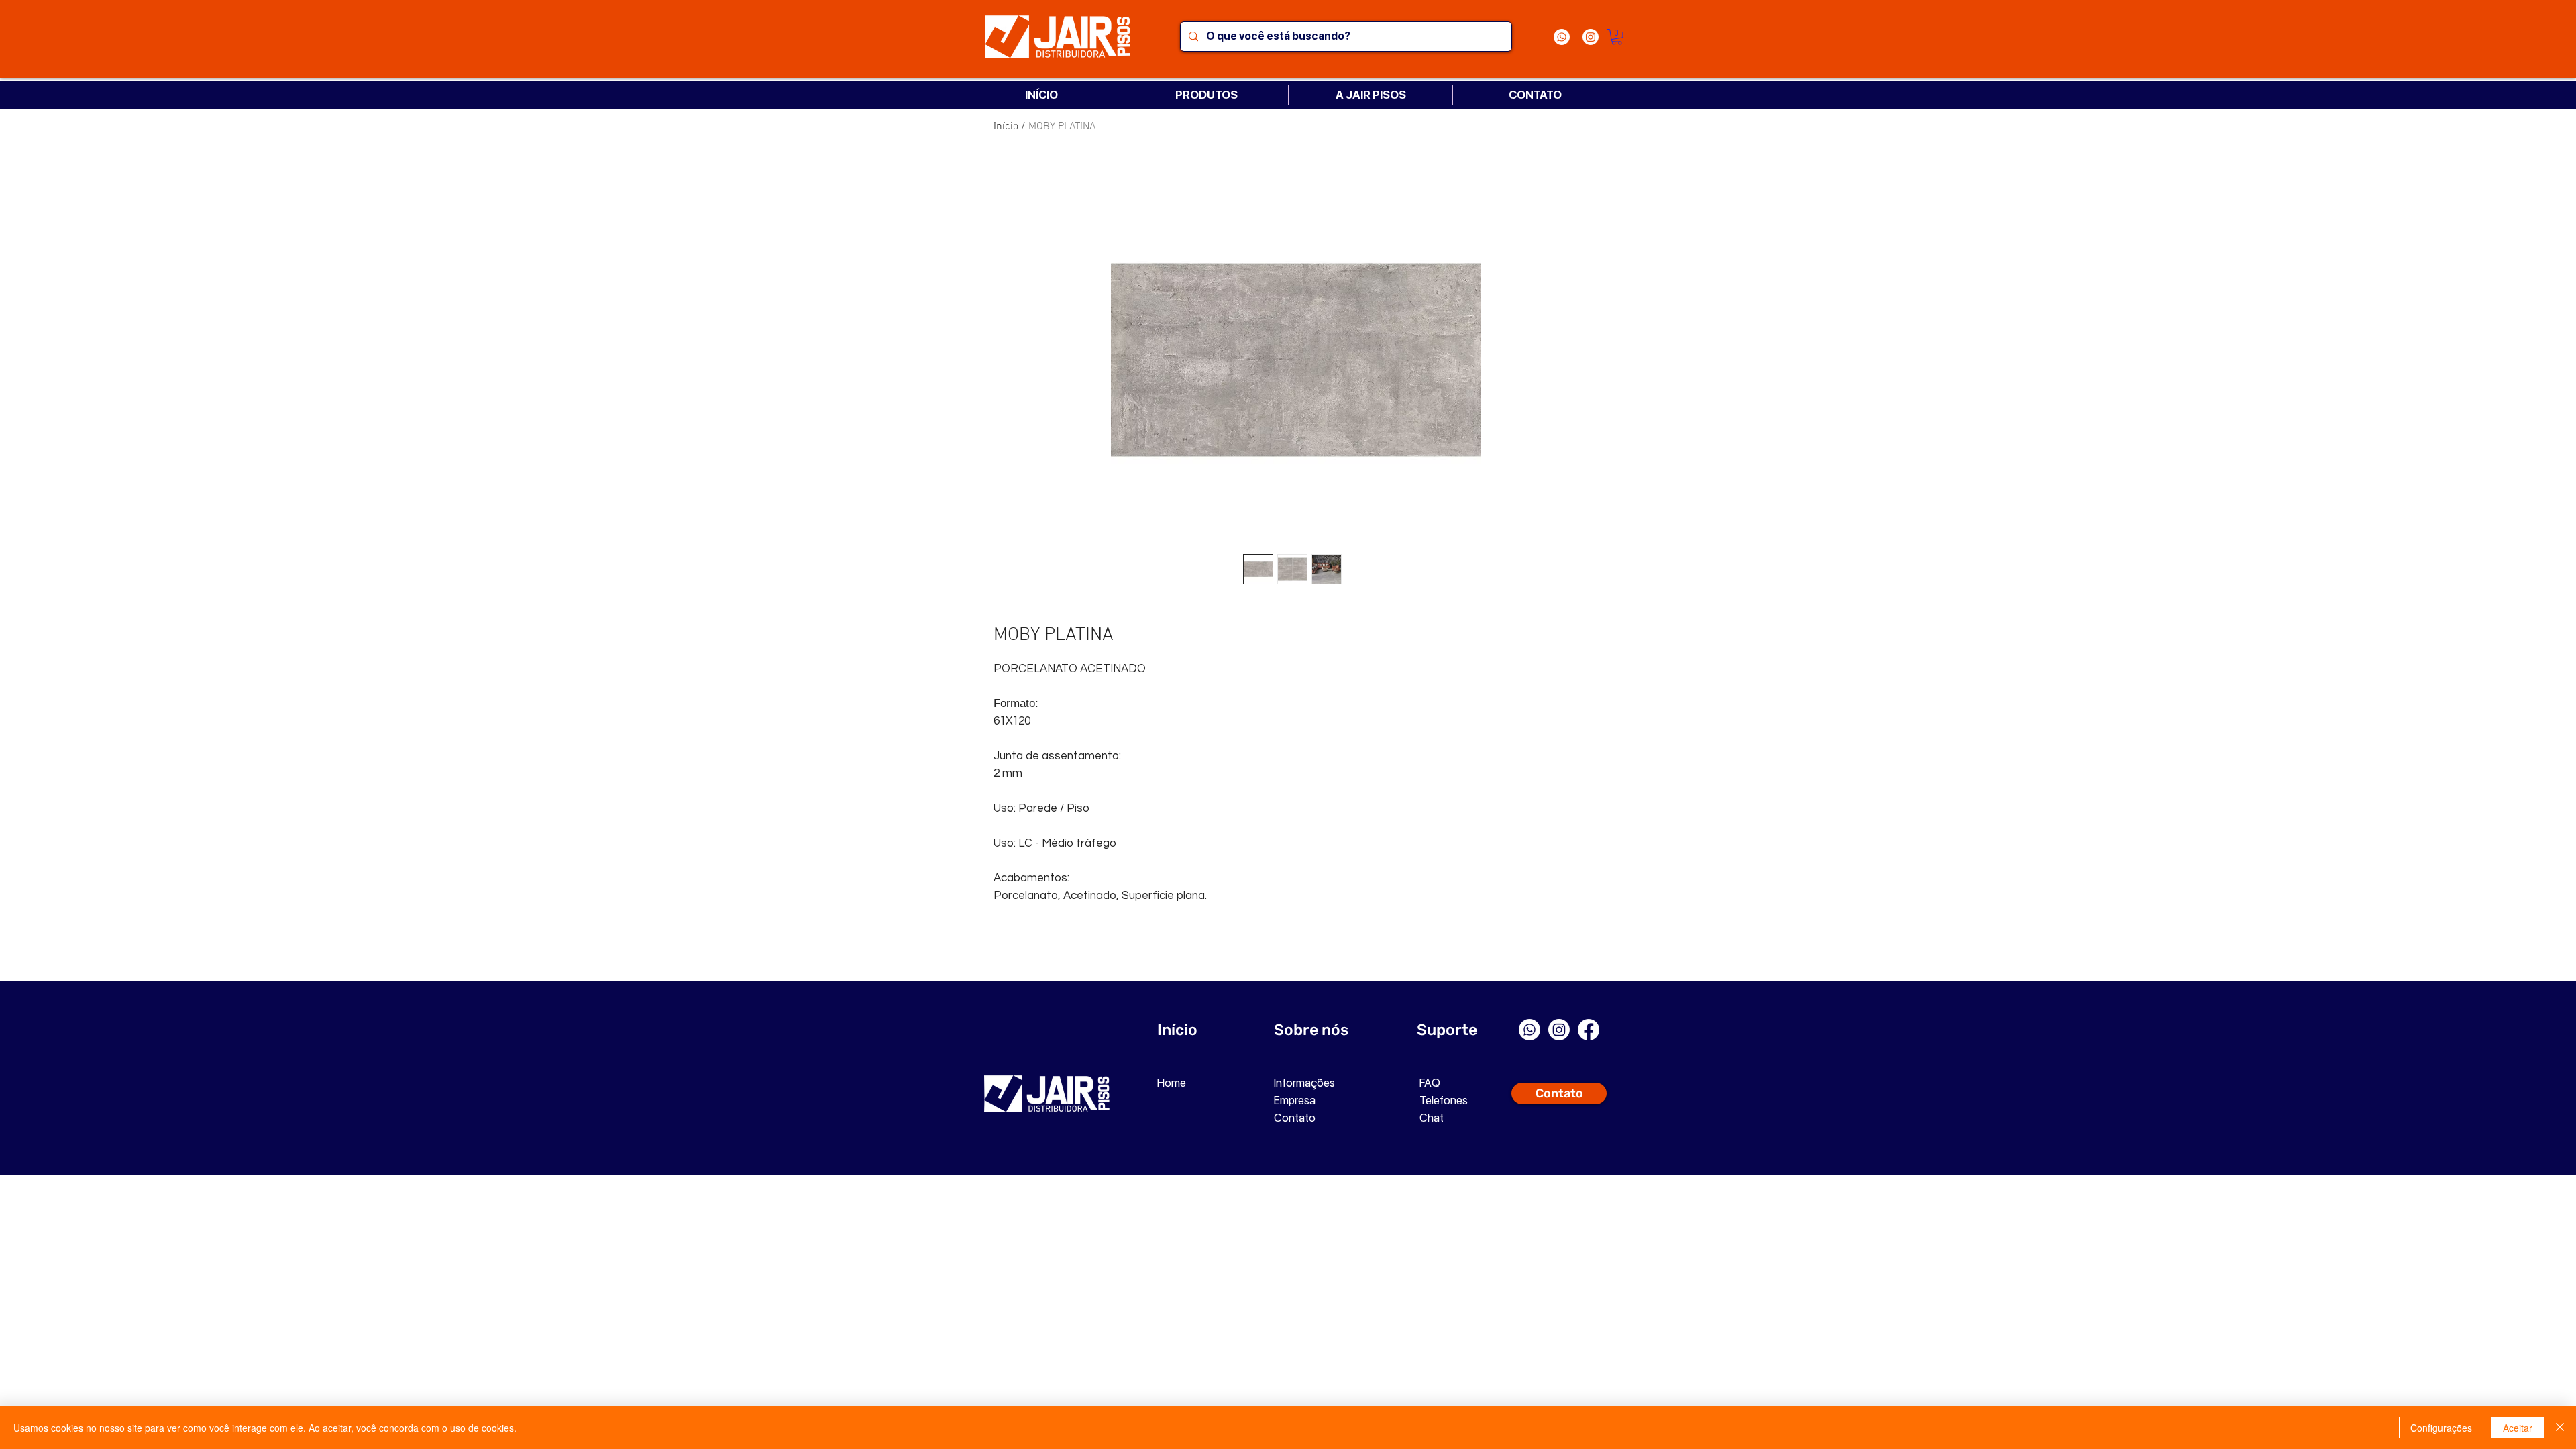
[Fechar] (2560, 1428)
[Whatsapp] (1562, 37)
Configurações (2441, 1428)
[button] (1617, 37)
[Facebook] (1589, 1030)
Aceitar (2518, 1428)
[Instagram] (1591, 37)
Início (1006, 127)
